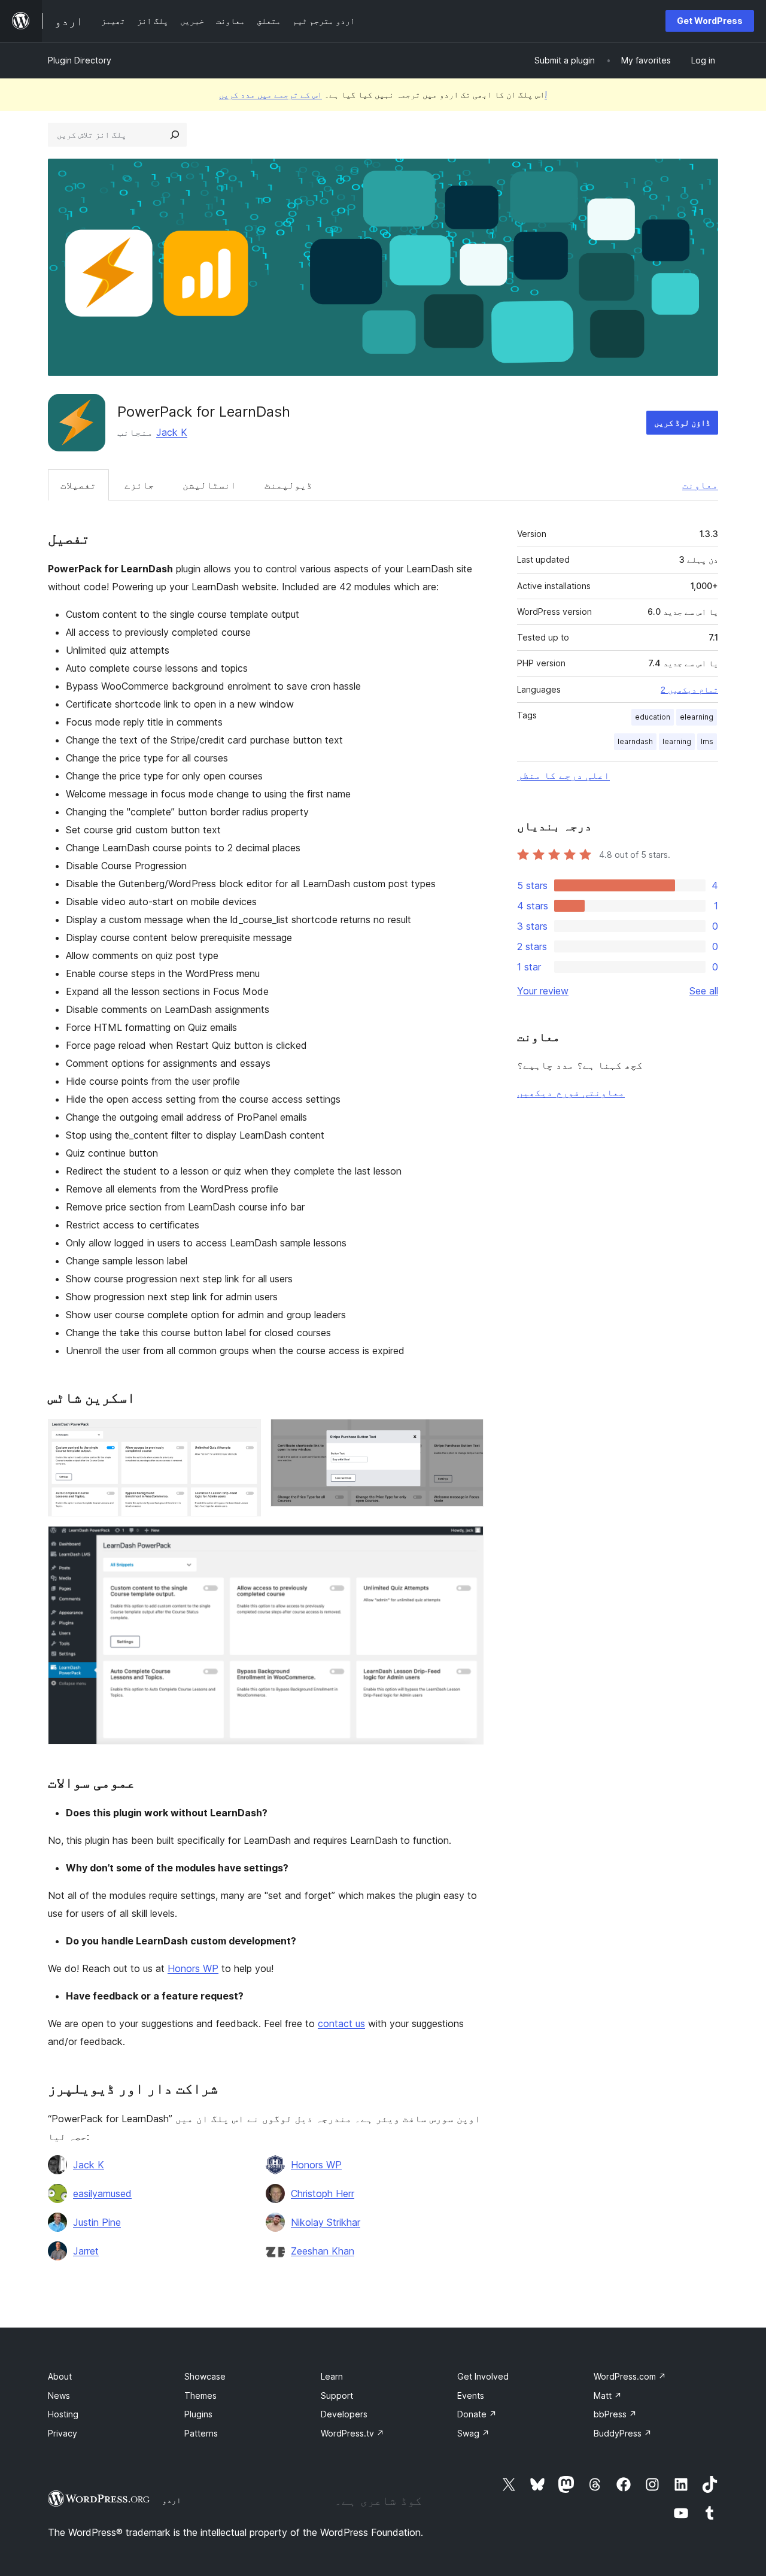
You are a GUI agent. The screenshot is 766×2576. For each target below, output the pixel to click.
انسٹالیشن (209, 485)
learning (677, 741)
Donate (477, 2414)
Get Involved (483, 2376)
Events (471, 2396)
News (59, 2396)
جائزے (139, 485)
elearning (697, 717)
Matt (608, 2396)
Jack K (172, 432)
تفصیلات (78, 485)
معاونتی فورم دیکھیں (571, 1093)
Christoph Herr (323, 2193)
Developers (344, 2414)
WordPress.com (630, 2376)
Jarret (86, 2251)
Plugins (198, 2414)
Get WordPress (710, 21)
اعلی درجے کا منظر (563, 775)
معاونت (700, 485)
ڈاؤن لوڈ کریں (682, 422)
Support (337, 2396)
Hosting (63, 2414)
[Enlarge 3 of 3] (467, 1542)
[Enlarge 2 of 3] (467, 1435)
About (60, 2376)
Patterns (201, 2433)
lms (707, 741)
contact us (341, 2023)
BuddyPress (623, 2433)
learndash (635, 741)
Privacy (63, 2433)
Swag (473, 2433)
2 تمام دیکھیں (689, 690)
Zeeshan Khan (323, 2251)
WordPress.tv (352, 2433)
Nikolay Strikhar (326, 2222)
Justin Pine (97, 2222)
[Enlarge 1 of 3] (245, 1435)
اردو (172, 2500)
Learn (332, 2376)
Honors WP (193, 1968)
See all (704, 991)
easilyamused (102, 2193)
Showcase (205, 2376)
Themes (200, 2396)
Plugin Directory (80, 60)
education (653, 717)
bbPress (615, 2414)
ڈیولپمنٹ (288, 485)
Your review (543, 991)
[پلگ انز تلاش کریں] (175, 135)
